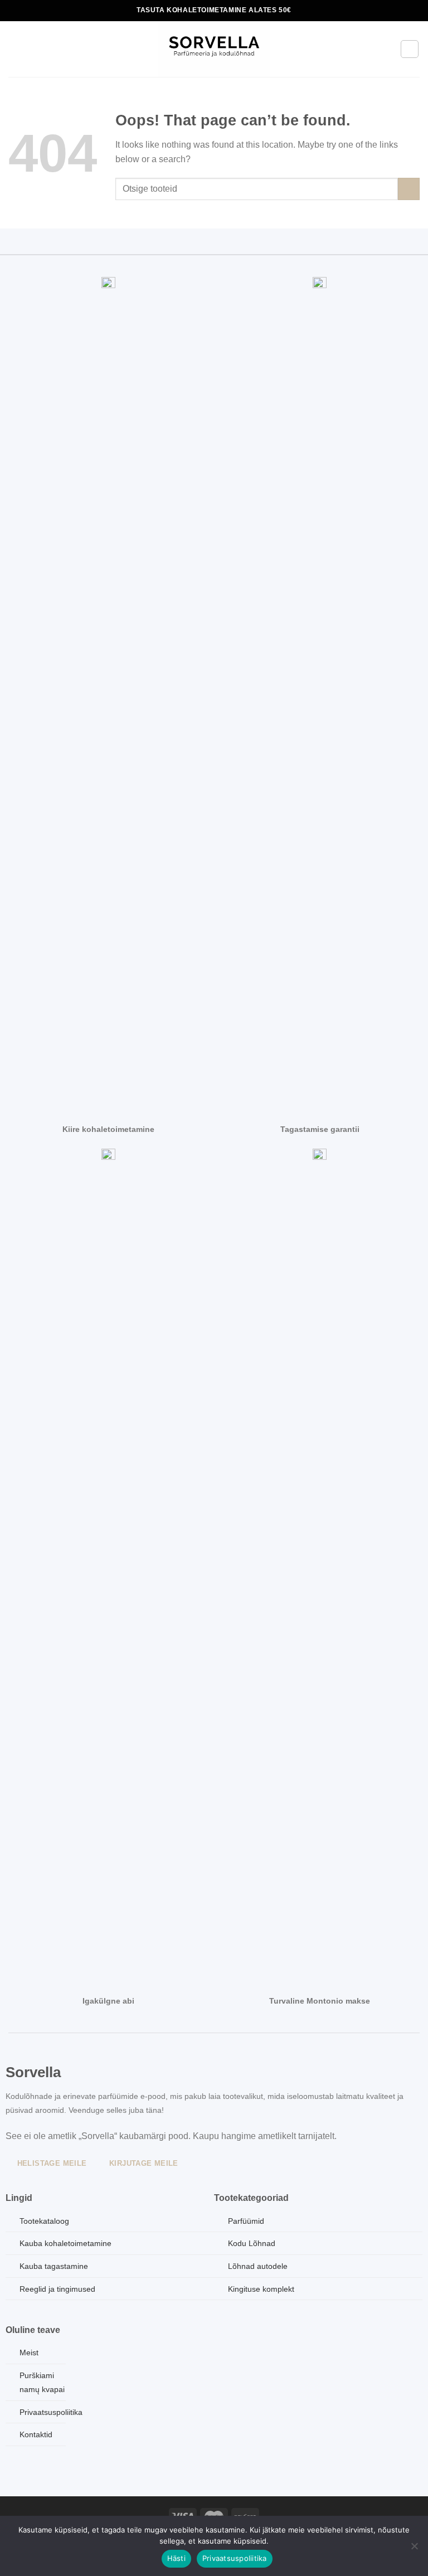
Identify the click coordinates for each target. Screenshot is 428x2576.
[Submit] (409, 189)
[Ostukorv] (410, 49)
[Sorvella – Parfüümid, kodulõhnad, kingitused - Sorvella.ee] (214, 49)
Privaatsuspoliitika (235, 2558)
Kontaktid (36, 2434)
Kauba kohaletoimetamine (65, 2243)
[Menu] (15, 49)
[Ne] (414, 2549)
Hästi (176, 2558)
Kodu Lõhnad (252, 2243)
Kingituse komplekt (261, 2289)
